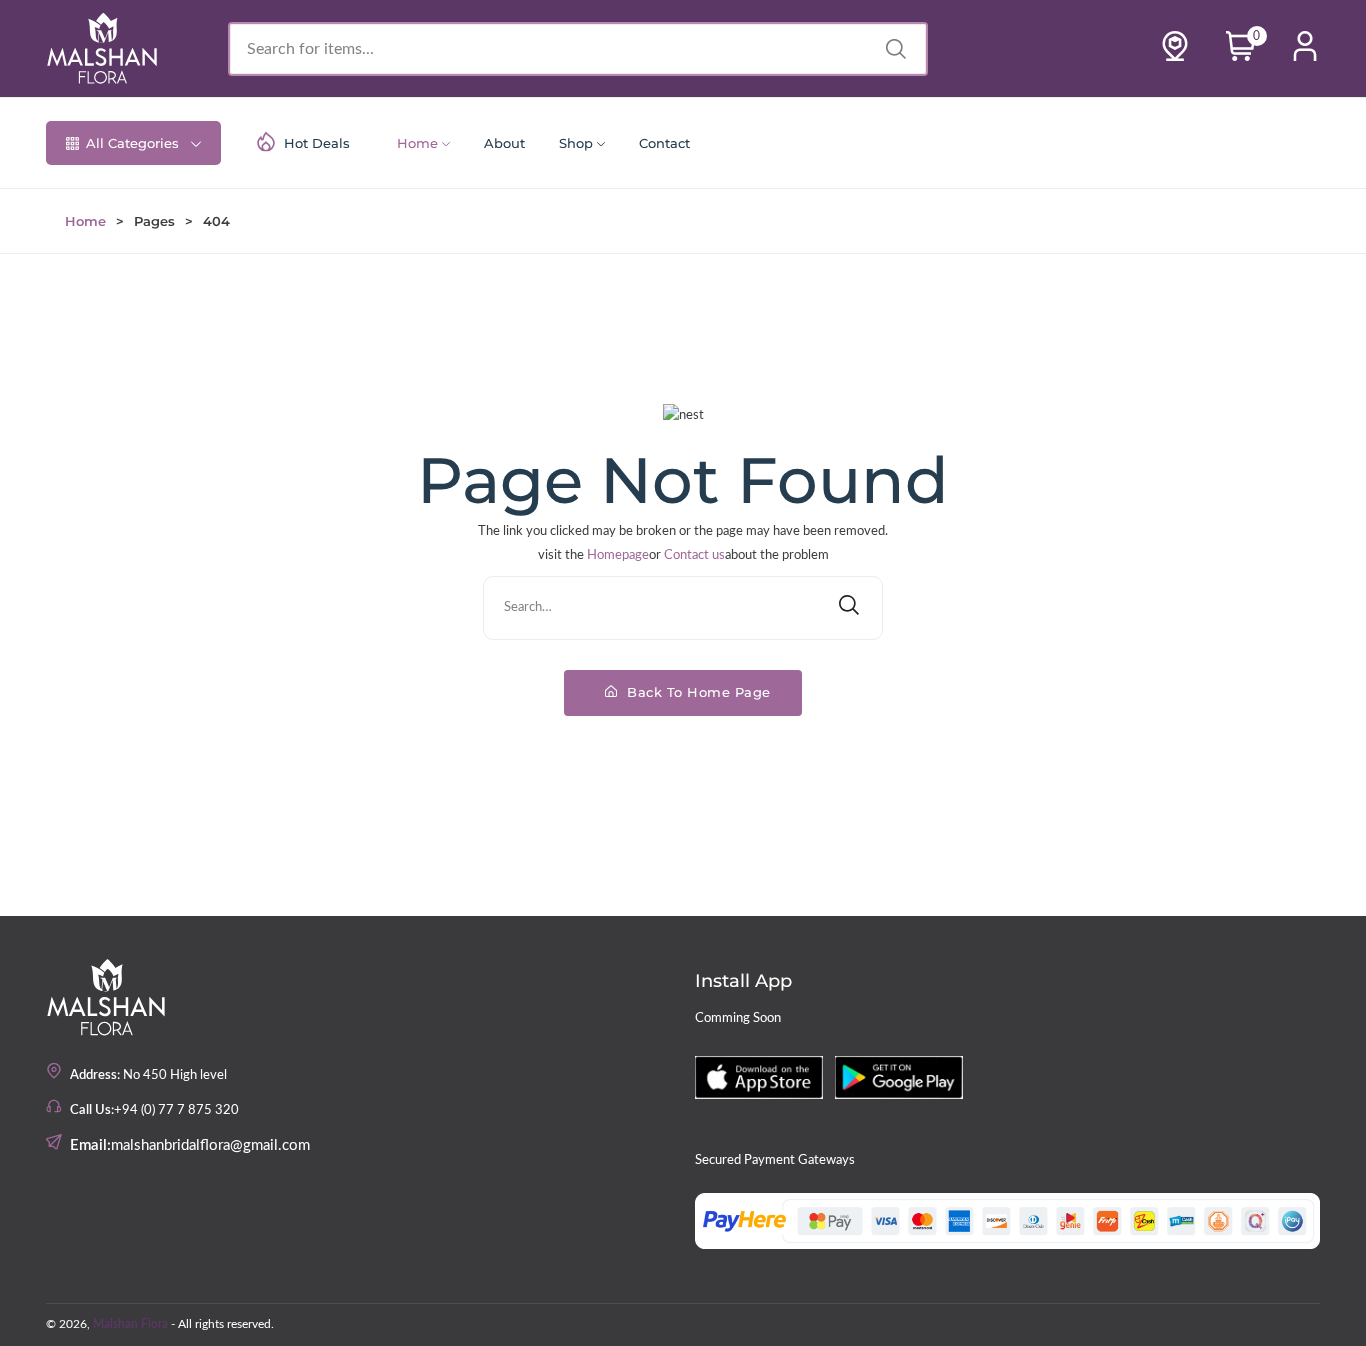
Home (417, 143)
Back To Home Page (697, 692)
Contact (664, 143)
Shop (576, 143)
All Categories (132, 143)
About (504, 143)
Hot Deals (317, 143)
